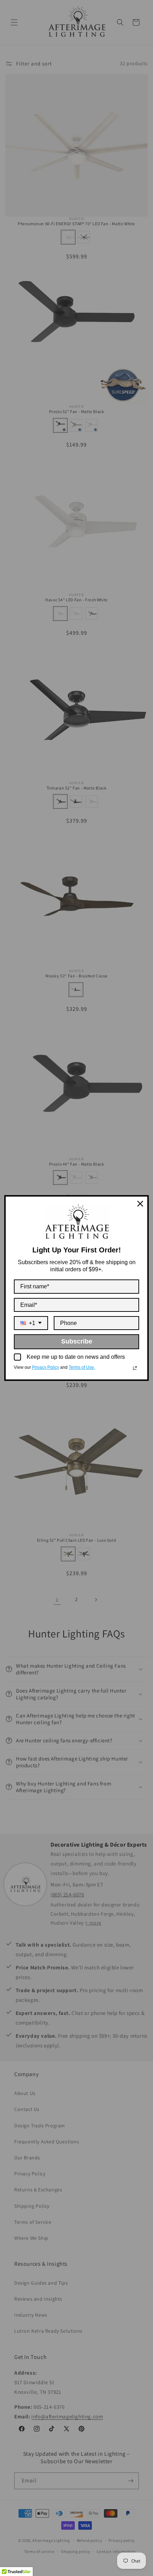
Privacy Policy (46, 1367)
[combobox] (31, 1323)
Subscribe (77, 1341)
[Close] (140, 1204)
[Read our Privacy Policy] (135, 1368)
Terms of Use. (82, 1367)
